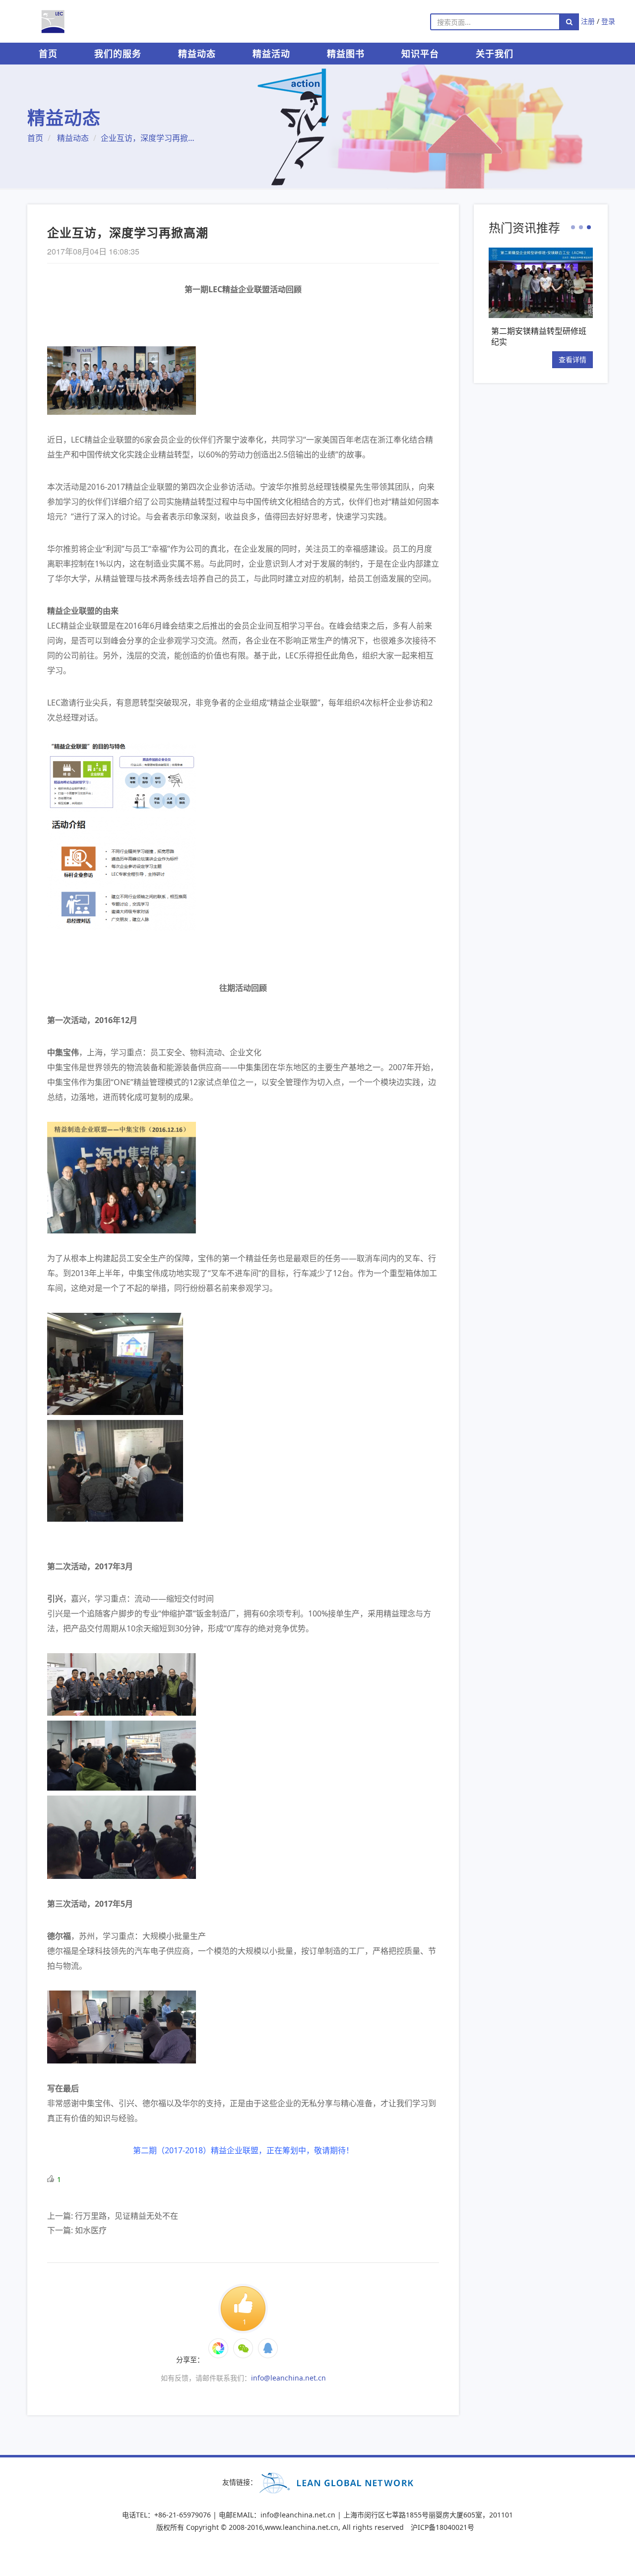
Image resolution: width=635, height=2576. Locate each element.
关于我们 (495, 54)
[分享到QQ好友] (268, 2348)
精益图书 (346, 54)
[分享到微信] (218, 2348)
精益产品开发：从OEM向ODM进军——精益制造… (545, 336)
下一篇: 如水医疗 (77, 2230)
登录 (608, 21)
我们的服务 (118, 54)
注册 (588, 21)
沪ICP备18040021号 (443, 2527)
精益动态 (197, 54)
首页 (48, 54)
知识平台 (420, 54)
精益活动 (271, 54)
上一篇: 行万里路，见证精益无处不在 (113, 2216)
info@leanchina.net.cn (288, 2378)
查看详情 (582, 359)
